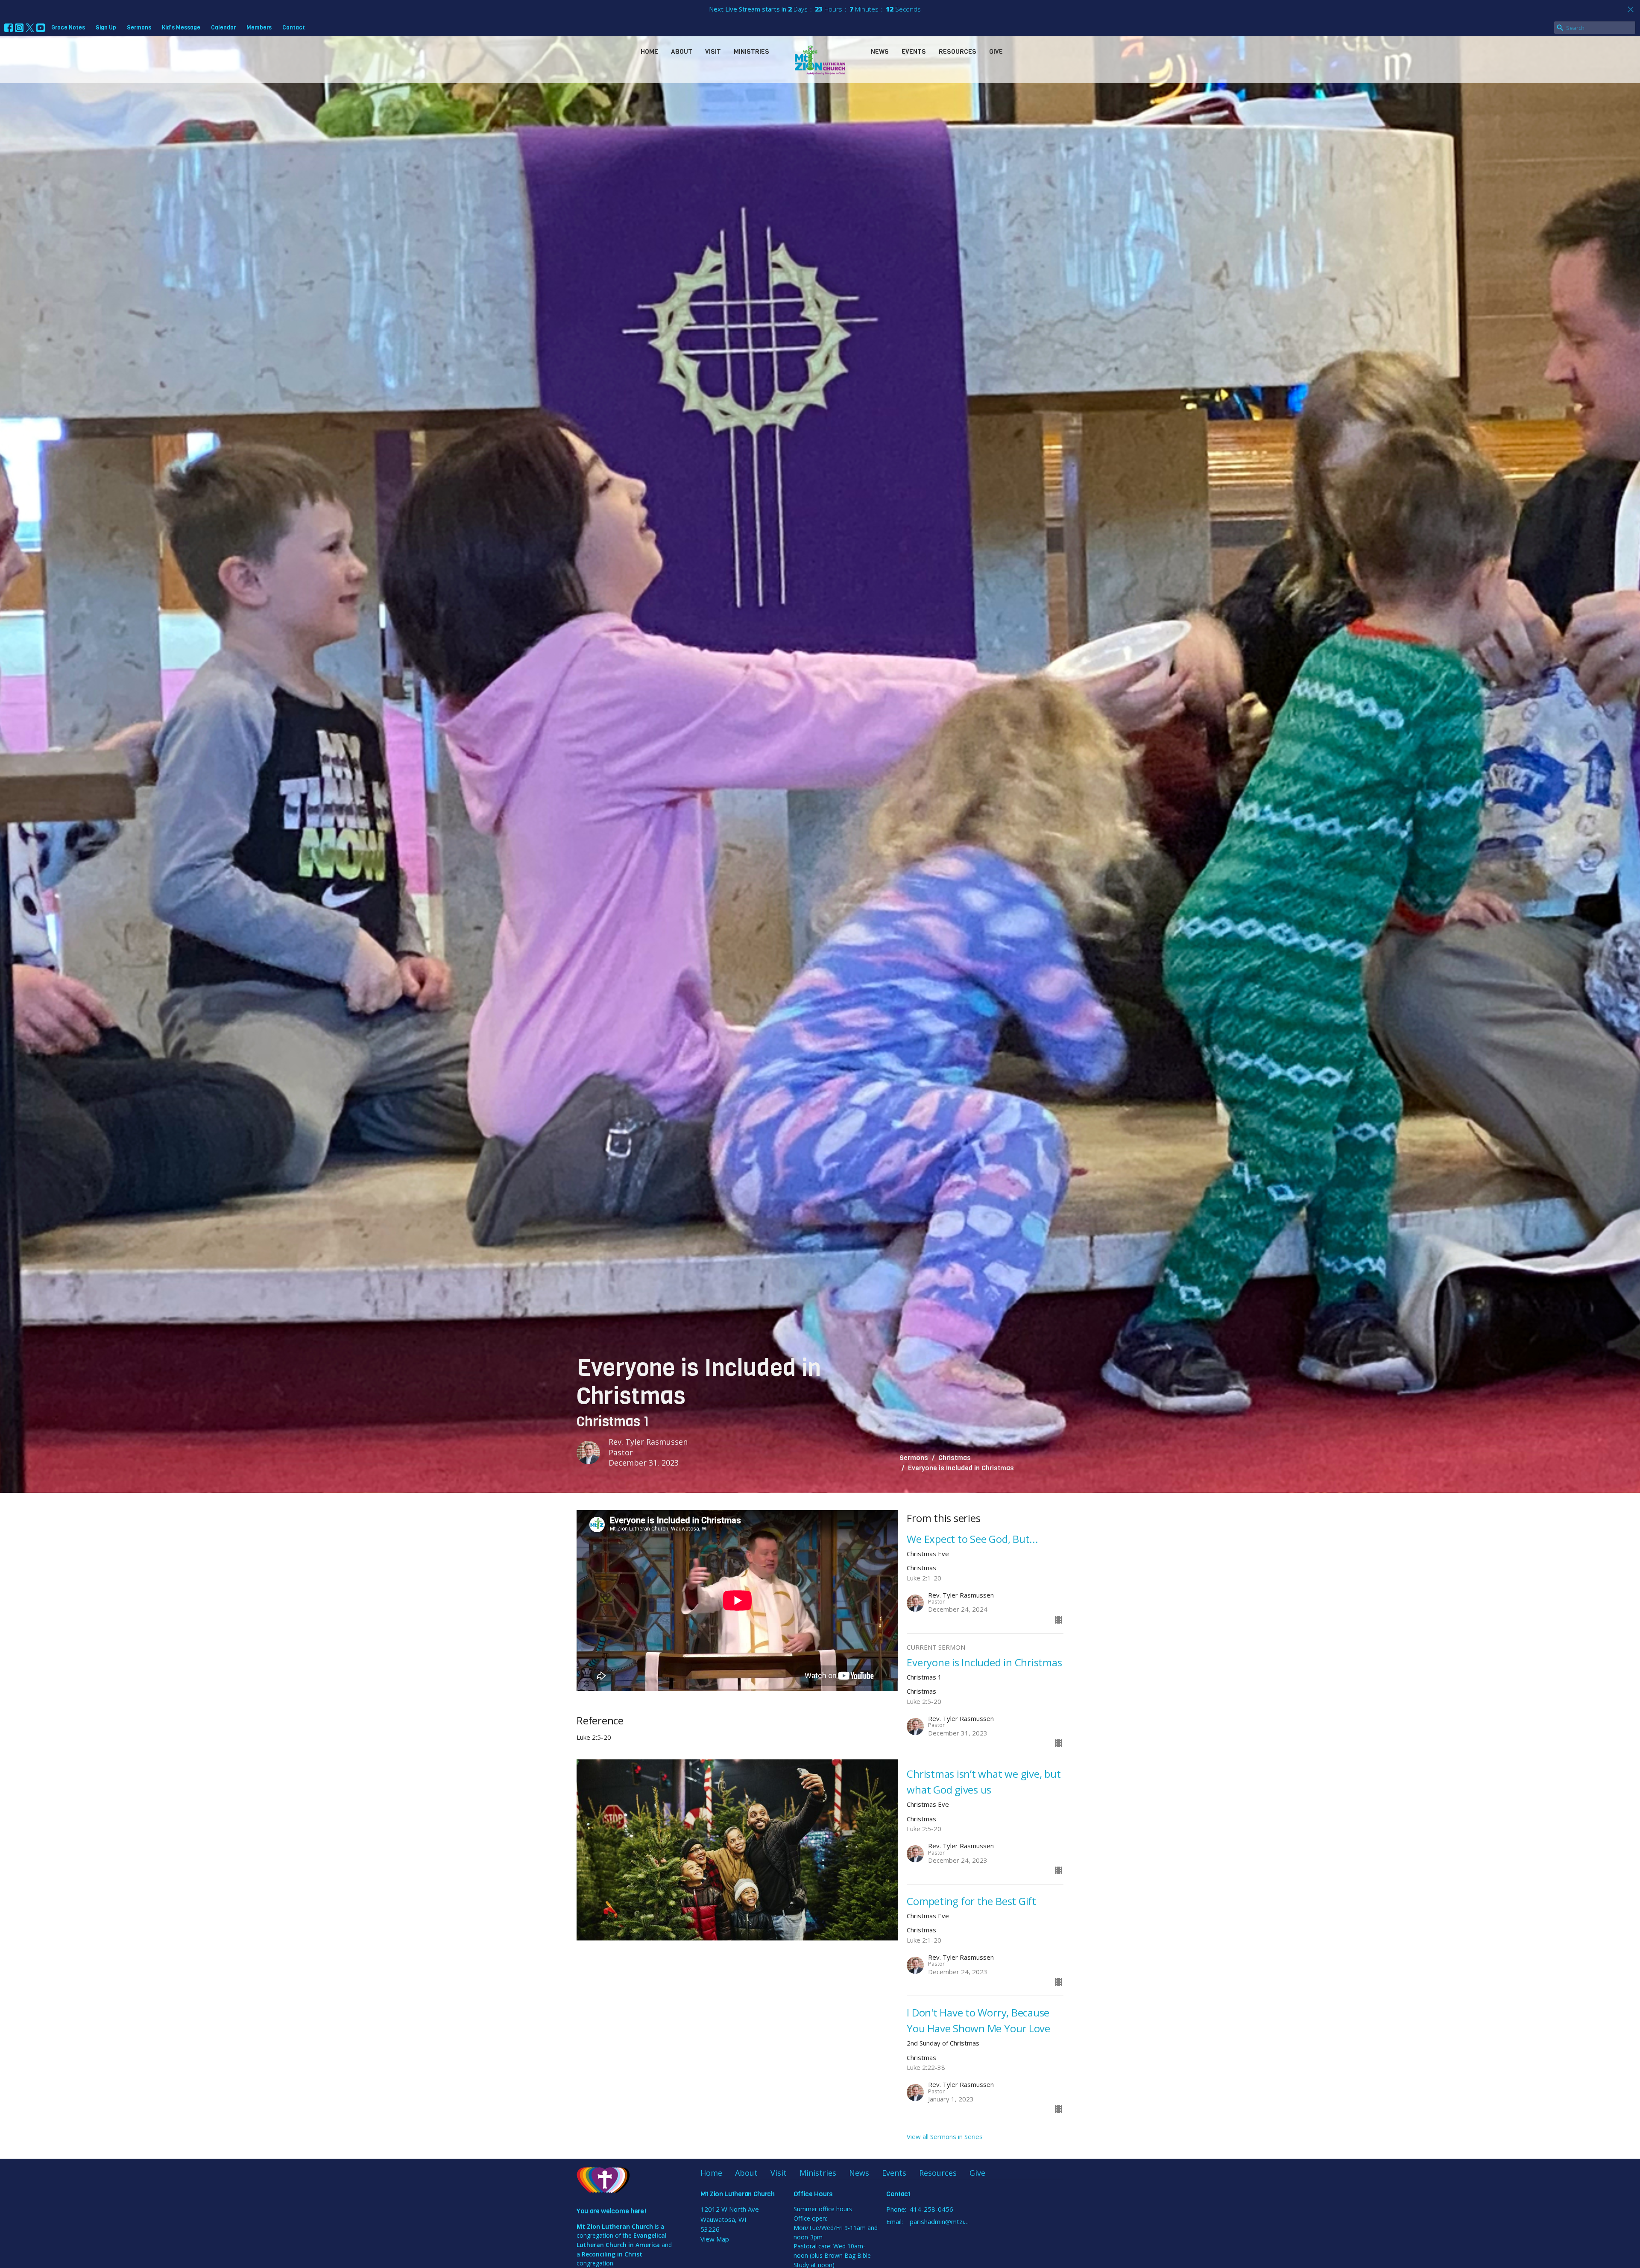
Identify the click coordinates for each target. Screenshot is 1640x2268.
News (880, 52)
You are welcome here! (611, 2211)
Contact (294, 28)
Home (649, 52)
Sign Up (106, 28)
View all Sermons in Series (945, 2136)
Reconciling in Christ (612, 2254)
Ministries (751, 52)
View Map (715, 2239)
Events (914, 52)
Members (259, 28)
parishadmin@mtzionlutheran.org (940, 2221)
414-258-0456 (931, 2209)
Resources (958, 52)
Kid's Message (181, 28)
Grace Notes (68, 28)
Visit (713, 52)
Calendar (223, 28)
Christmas (955, 1458)
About (682, 52)
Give (996, 52)
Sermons (139, 28)
